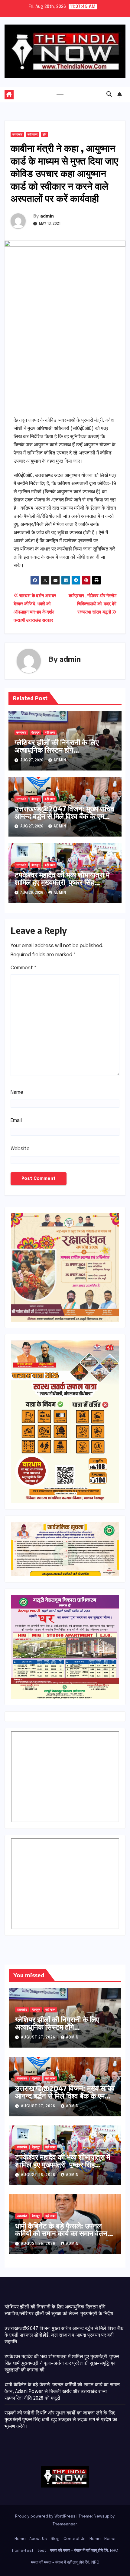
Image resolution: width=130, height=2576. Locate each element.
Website (20, 1149)
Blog (55, 2539)
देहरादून (36, 733)
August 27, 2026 (39, 2038)
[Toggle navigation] (60, 95)
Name (17, 1092)
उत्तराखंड (17, 135)
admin (47, 216)
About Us (38, 2539)
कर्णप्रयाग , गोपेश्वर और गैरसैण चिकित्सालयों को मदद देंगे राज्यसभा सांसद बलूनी (93, 604)
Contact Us (75, 2539)
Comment (24, 968)
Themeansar (65, 2524)
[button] (109, 95)
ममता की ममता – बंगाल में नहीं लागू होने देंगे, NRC (84, 2551)
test (42, 2551)
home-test (23, 2551)
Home (20, 2539)
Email (16, 1121)
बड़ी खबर (32, 135)
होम (44, 135)
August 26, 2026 (39, 2175)
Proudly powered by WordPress (46, 2516)
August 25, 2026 (39, 2244)
